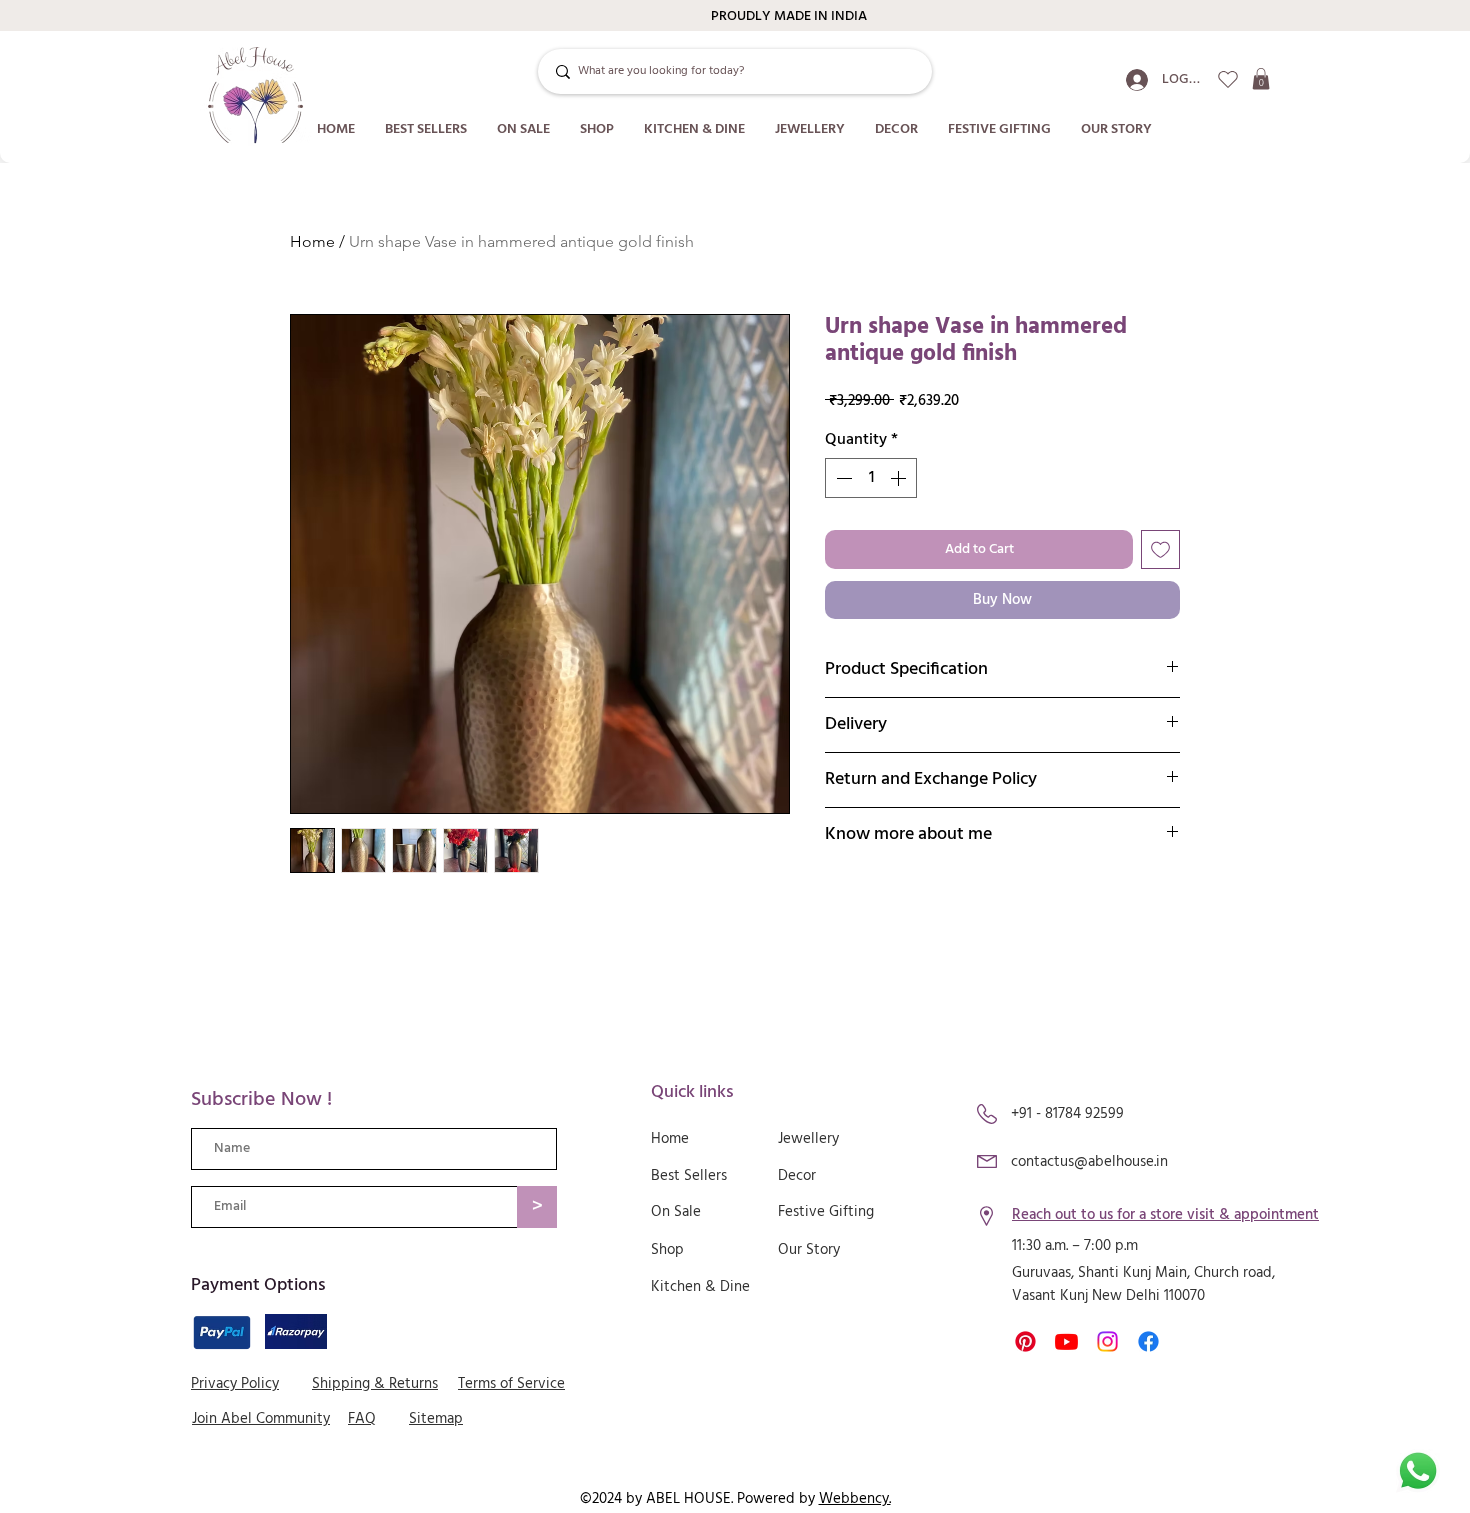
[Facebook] (1148, 1341)
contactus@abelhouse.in (1089, 1162)
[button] (1261, 79)
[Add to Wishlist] (1160, 549)
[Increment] (900, 478)
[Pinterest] (1025, 1341)
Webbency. (855, 1499)
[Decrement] (842, 478)
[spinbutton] (871, 478)
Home (312, 241)
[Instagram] (1107, 1341)
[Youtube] (1066, 1341)
